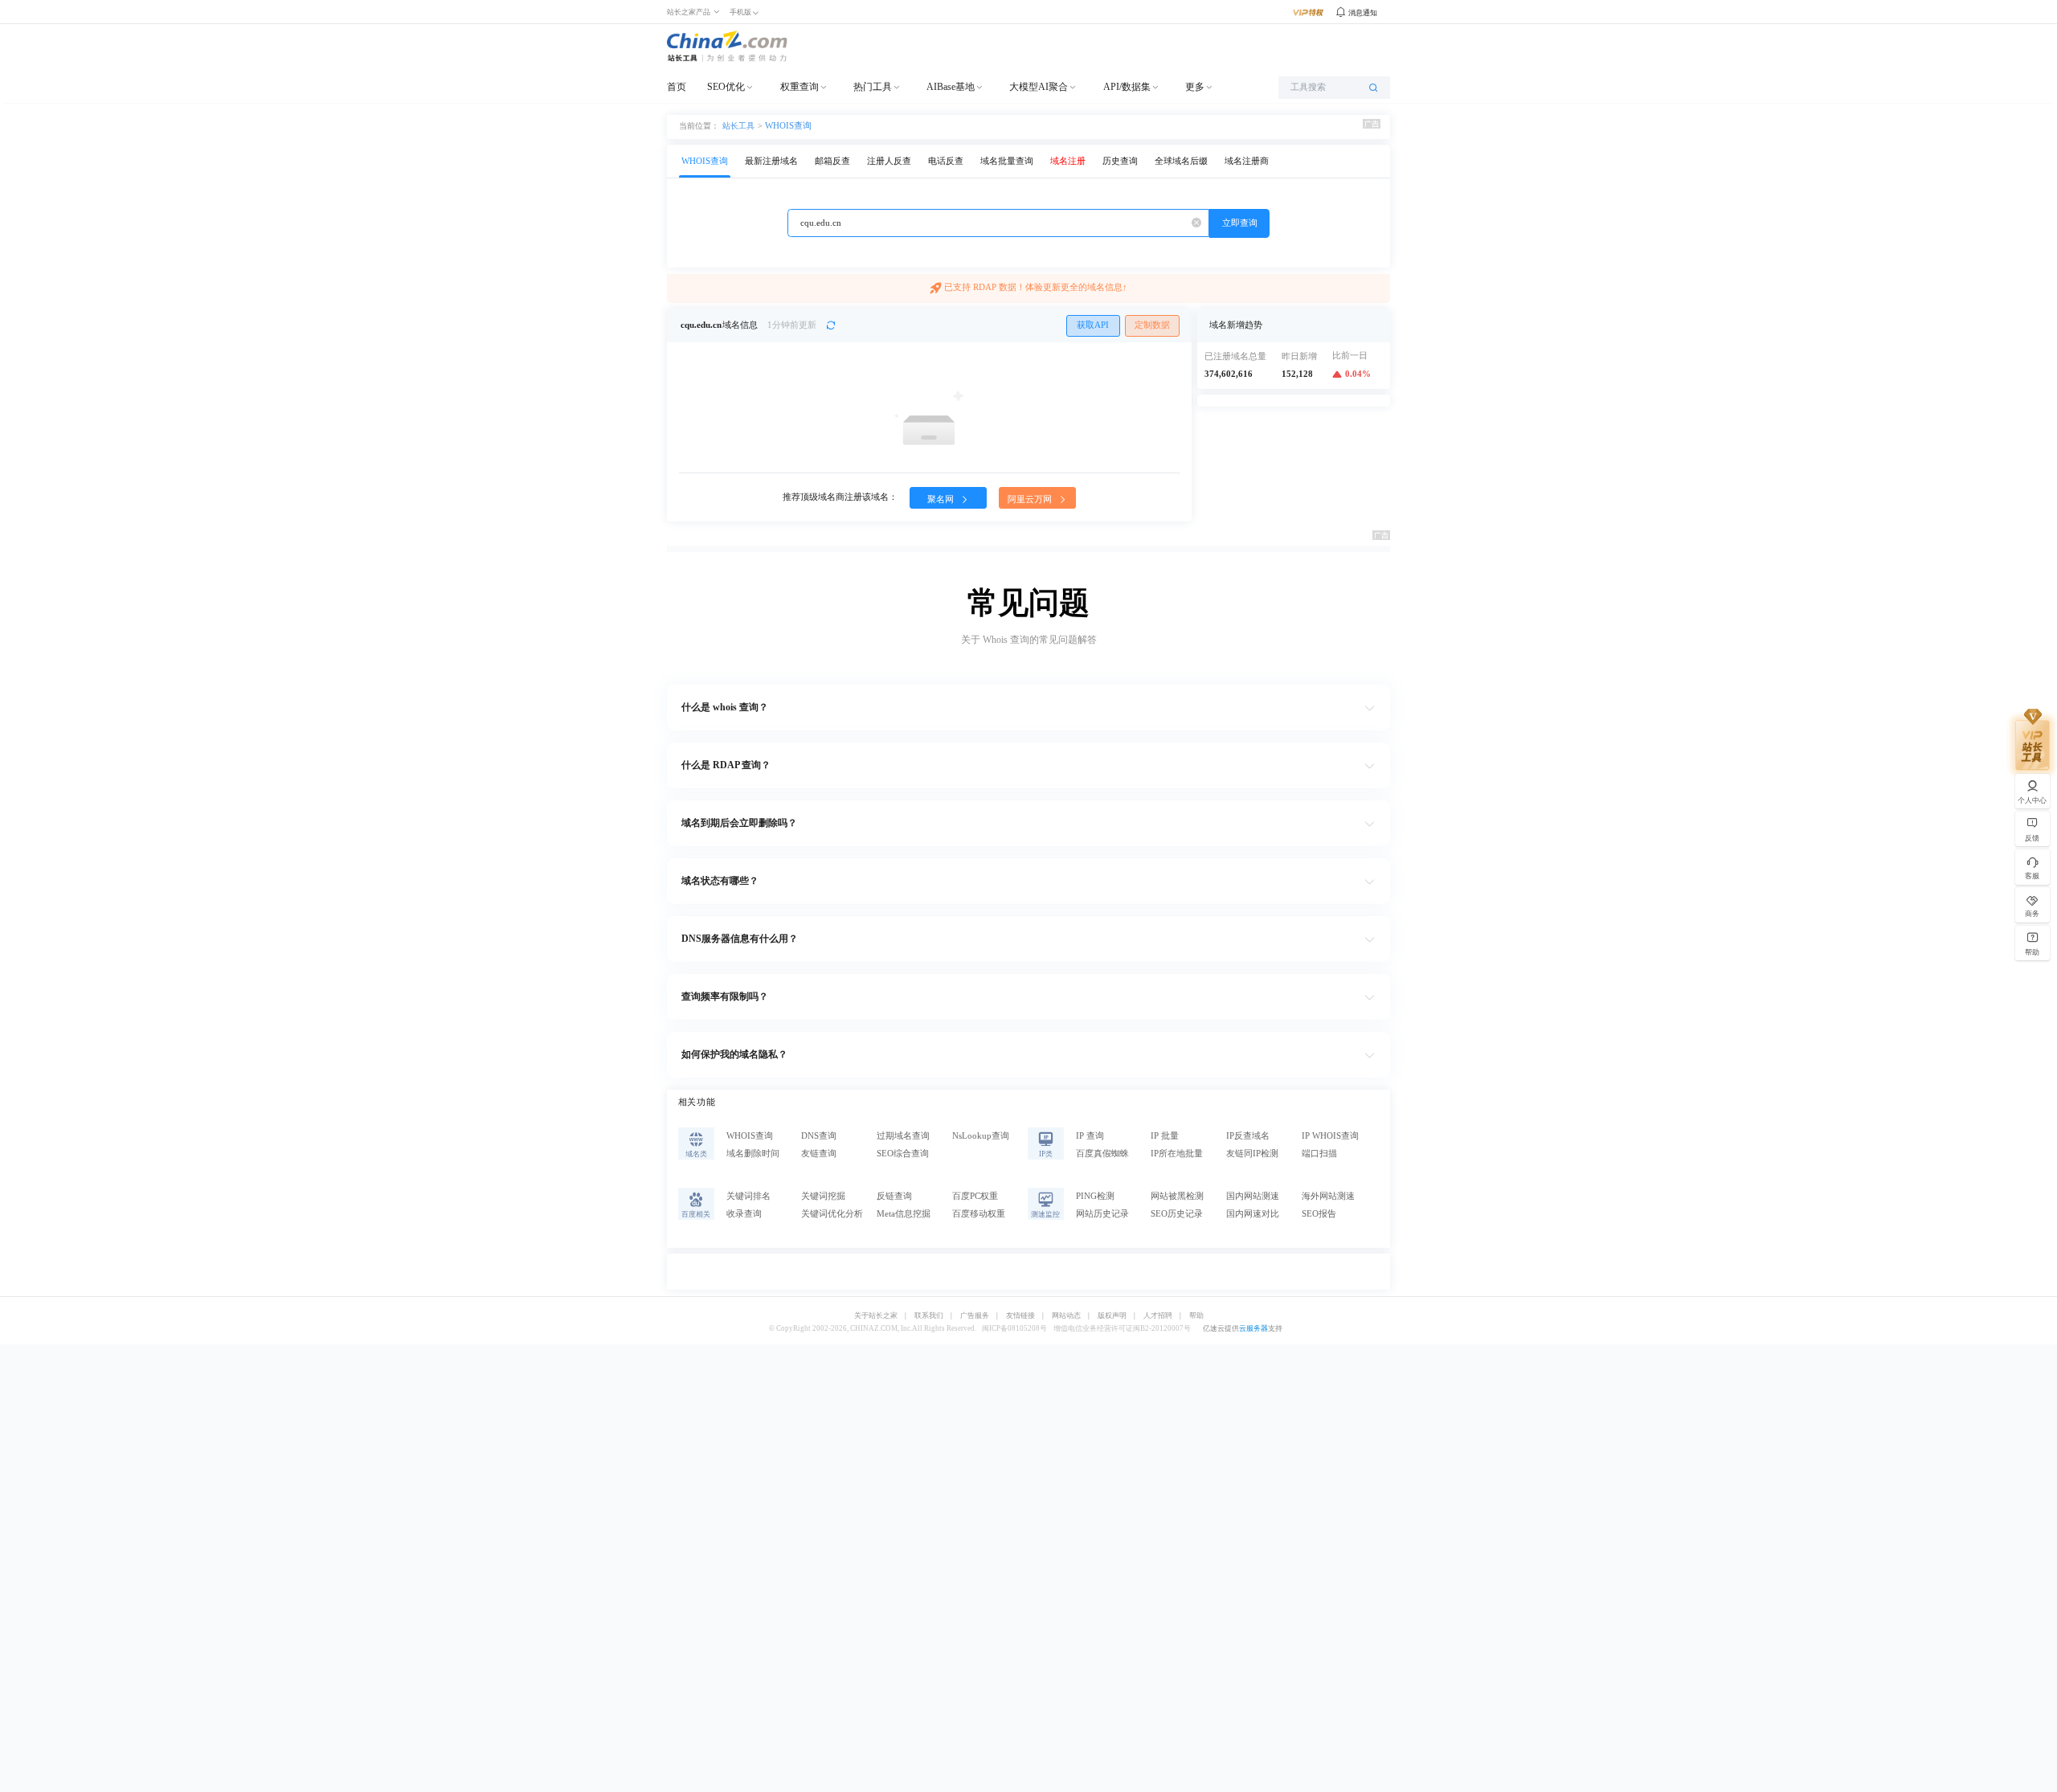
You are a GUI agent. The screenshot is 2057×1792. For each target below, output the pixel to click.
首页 (677, 87)
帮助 (1196, 1316)
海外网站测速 (1328, 1196)
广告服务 (975, 1316)
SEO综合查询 (903, 1154)
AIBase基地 (951, 87)
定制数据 (1152, 325)
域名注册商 (1247, 161)
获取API (1093, 325)
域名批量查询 (1007, 161)
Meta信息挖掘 (904, 1214)
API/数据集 (1127, 87)
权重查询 (799, 87)
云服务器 (1253, 1328)
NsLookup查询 (981, 1136)
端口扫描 (1319, 1154)
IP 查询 (1090, 1136)
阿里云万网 (1031, 499)
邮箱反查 (832, 161)
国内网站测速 (1253, 1196)
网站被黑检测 (1177, 1196)
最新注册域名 (771, 161)
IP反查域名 (1248, 1136)
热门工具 (873, 87)
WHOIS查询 (788, 126)
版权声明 (1112, 1316)
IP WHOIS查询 (1330, 1136)
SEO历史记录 (1177, 1214)
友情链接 (1020, 1316)
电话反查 (946, 161)
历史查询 (1120, 161)
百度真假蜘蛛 (1102, 1154)
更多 (1195, 87)
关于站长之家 (876, 1316)
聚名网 (942, 499)
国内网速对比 (1253, 1214)
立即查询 (1240, 223)
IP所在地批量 (1177, 1154)
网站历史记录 (1102, 1214)
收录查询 (744, 1214)
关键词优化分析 (832, 1214)
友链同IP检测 (1252, 1154)
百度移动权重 (979, 1214)
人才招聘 (1158, 1316)
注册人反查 (889, 161)
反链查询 (894, 1196)
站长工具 (738, 125)
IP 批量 (1165, 1136)
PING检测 (1095, 1196)
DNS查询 (819, 1136)
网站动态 (1066, 1316)
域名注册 (1068, 161)
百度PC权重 (975, 1196)
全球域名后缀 (1181, 161)
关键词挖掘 (823, 1196)
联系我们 (929, 1316)
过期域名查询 (903, 1136)
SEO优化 (726, 87)
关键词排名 (748, 1196)
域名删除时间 (753, 1154)
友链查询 (819, 1154)
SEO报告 (1319, 1214)
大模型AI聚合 (1039, 87)
